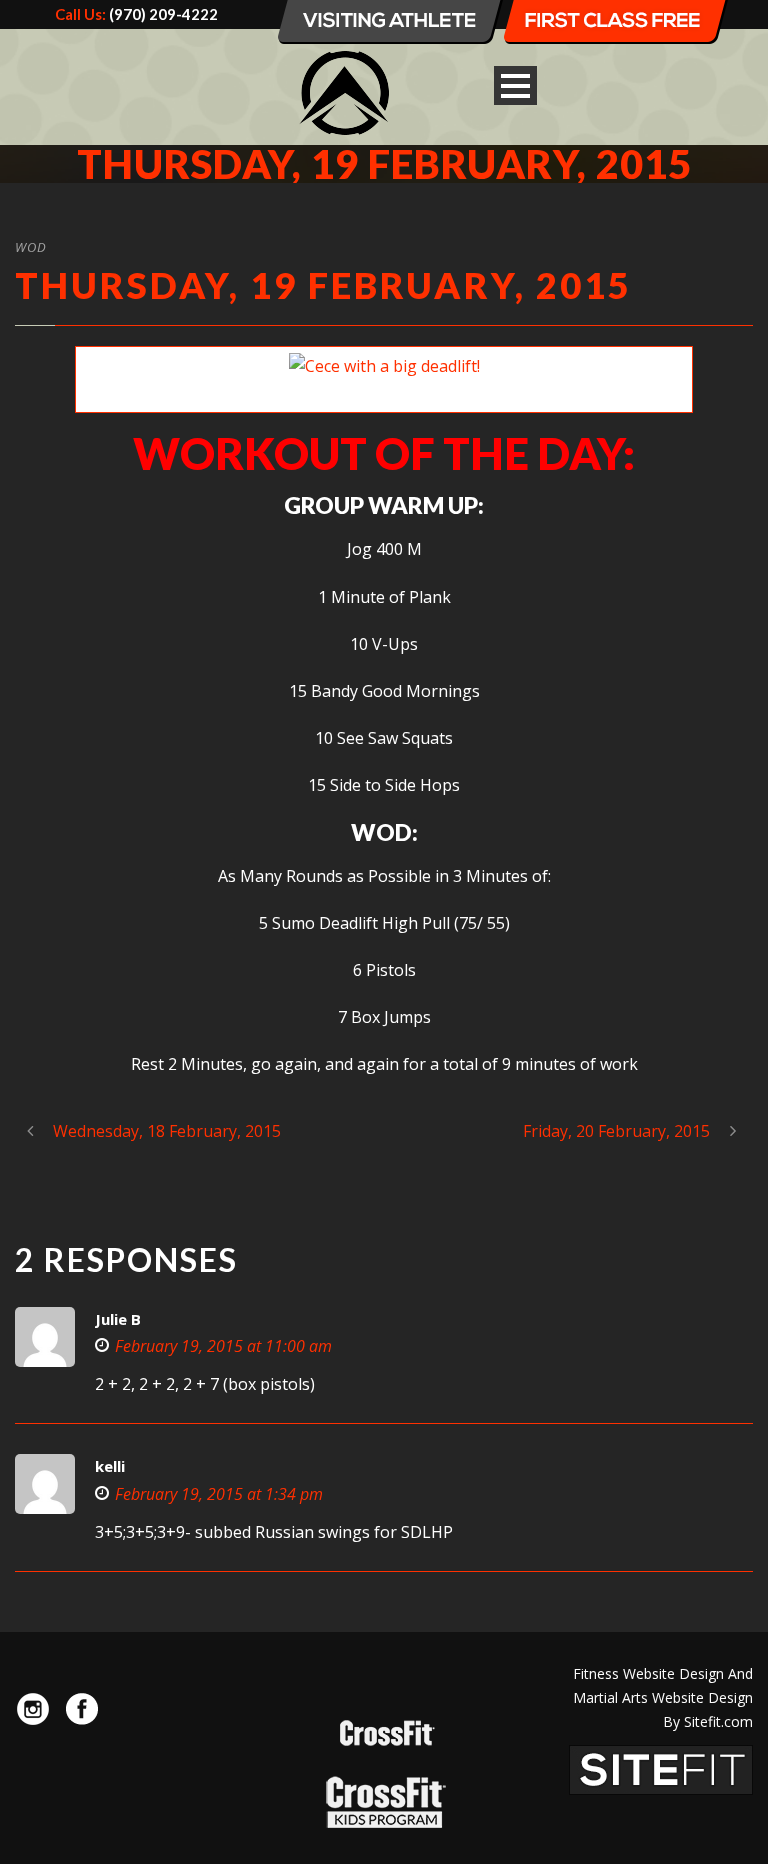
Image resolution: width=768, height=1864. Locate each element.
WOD (31, 247)
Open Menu (515, 85)
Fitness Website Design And (663, 1673)
